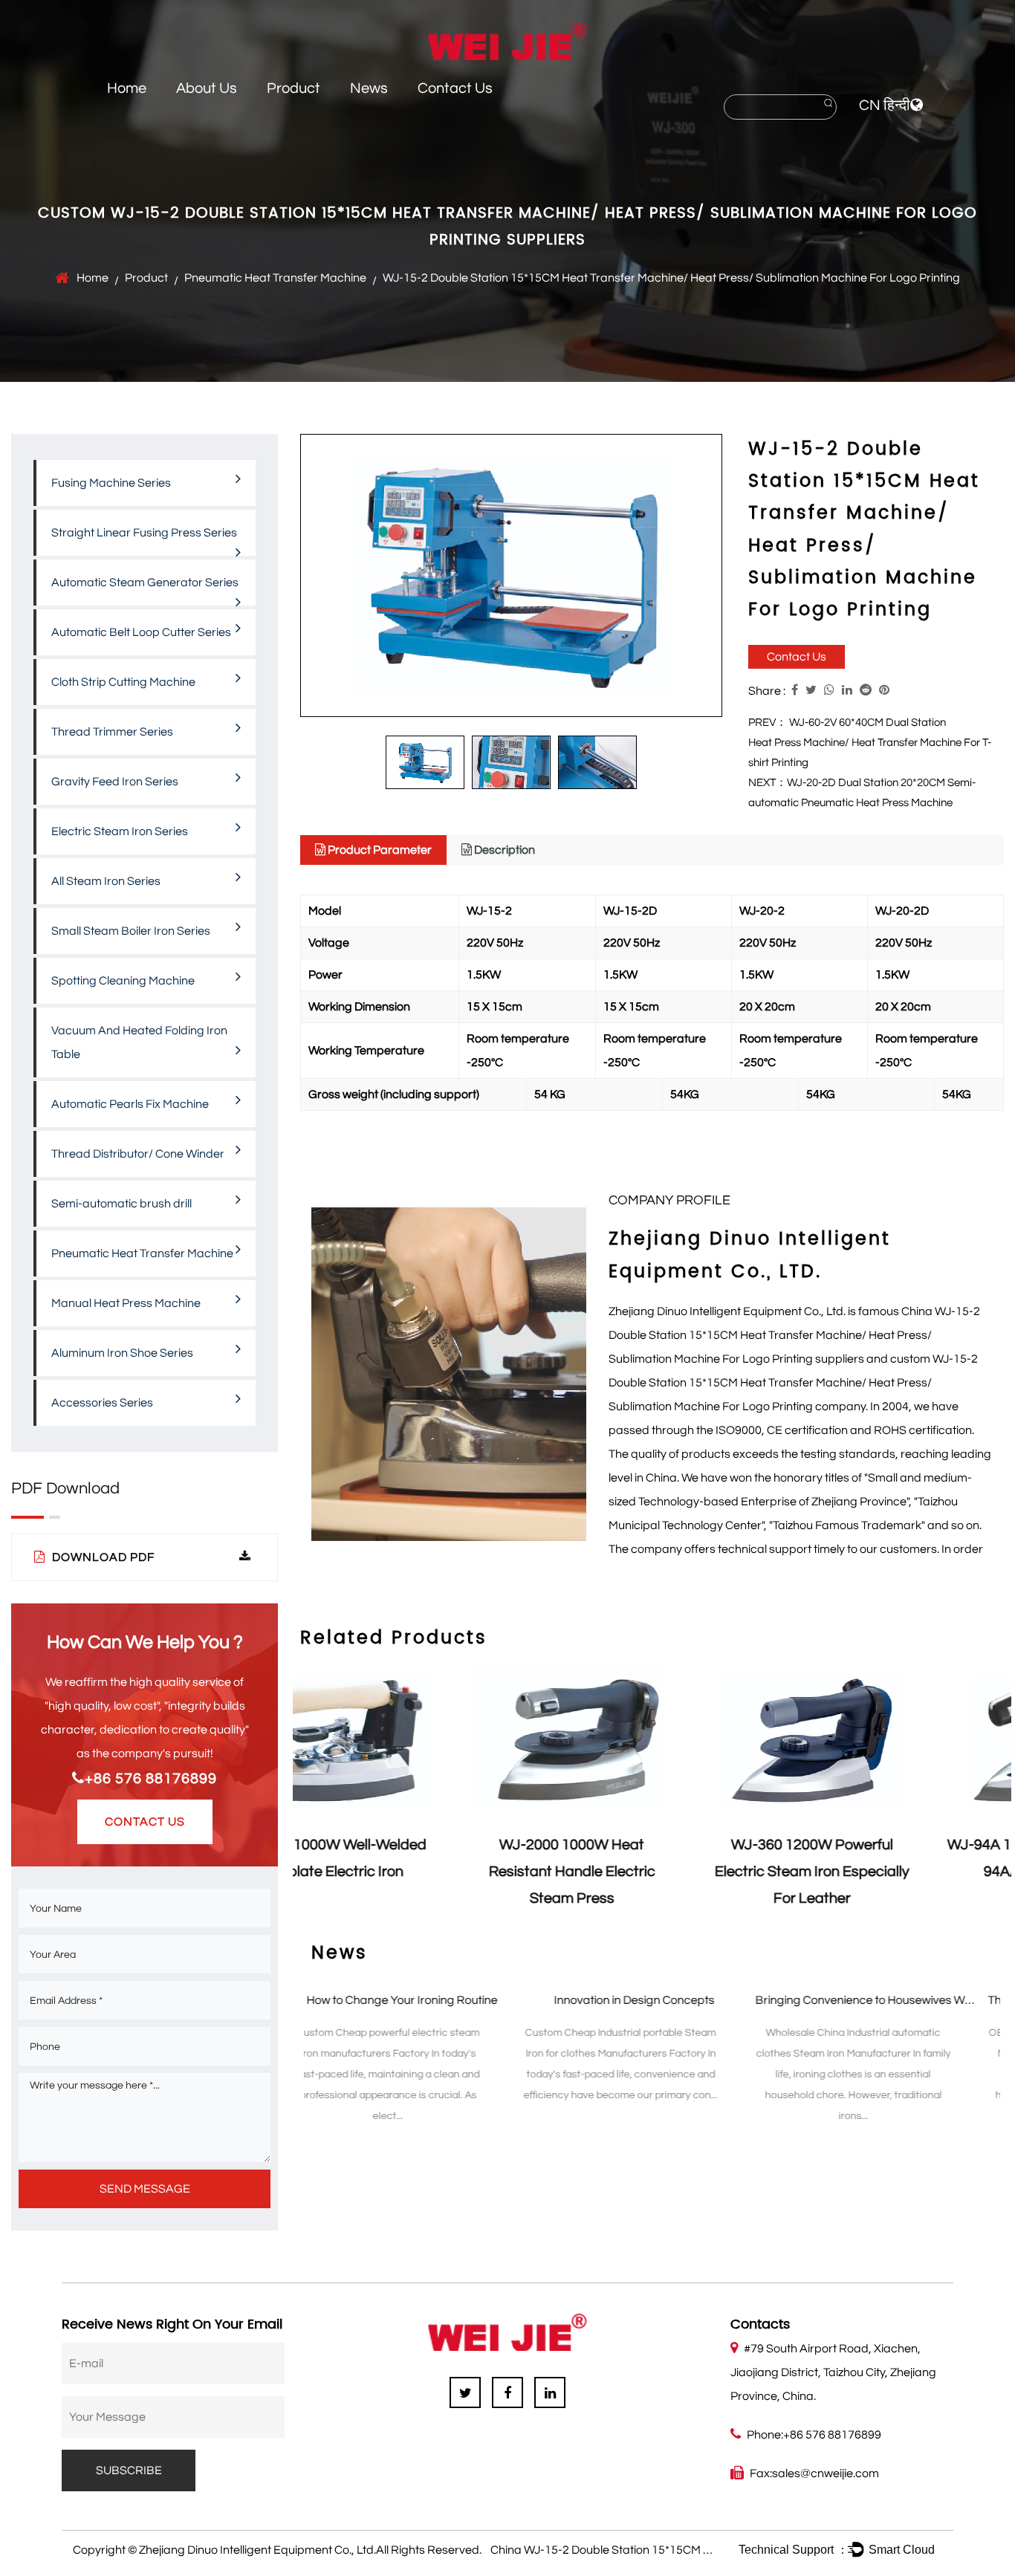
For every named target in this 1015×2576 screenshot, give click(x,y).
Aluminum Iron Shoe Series (122, 1353)
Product (294, 88)
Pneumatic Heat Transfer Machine (275, 278)
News (369, 88)
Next (993, 1796)
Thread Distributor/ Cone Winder (138, 1154)
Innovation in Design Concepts (434, 2000)
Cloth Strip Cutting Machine (123, 682)
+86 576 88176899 (151, 1779)
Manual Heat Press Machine (126, 1303)
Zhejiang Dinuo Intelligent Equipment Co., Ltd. (257, 2550)
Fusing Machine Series (111, 483)
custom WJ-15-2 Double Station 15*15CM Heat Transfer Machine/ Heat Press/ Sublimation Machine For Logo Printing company (793, 1383)
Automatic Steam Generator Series (145, 583)
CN (870, 106)
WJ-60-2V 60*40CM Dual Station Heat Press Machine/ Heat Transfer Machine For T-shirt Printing (870, 743)
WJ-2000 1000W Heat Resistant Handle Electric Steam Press (413, 1872)
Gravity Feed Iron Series (115, 782)
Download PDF (102, 1557)
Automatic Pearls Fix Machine (130, 1104)
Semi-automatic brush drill (121, 1204)
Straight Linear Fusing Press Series (144, 533)
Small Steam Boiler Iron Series (131, 931)
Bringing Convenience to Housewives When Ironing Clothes (711, 2000)
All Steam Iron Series (106, 881)
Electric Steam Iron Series (120, 831)
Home (127, 88)
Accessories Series (102, 1403)
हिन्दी (897, 106)
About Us (207, 88)
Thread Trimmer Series (112, 732)
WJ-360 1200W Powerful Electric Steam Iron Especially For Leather (653, 1872)
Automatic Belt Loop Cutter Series (141, 632)
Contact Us (455, 88)
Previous (311, 1796)
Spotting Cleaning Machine (123, 981)
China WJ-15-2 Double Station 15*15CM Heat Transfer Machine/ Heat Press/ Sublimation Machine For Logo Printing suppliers (794, 1335)
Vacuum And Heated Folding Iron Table (139, 1042)
